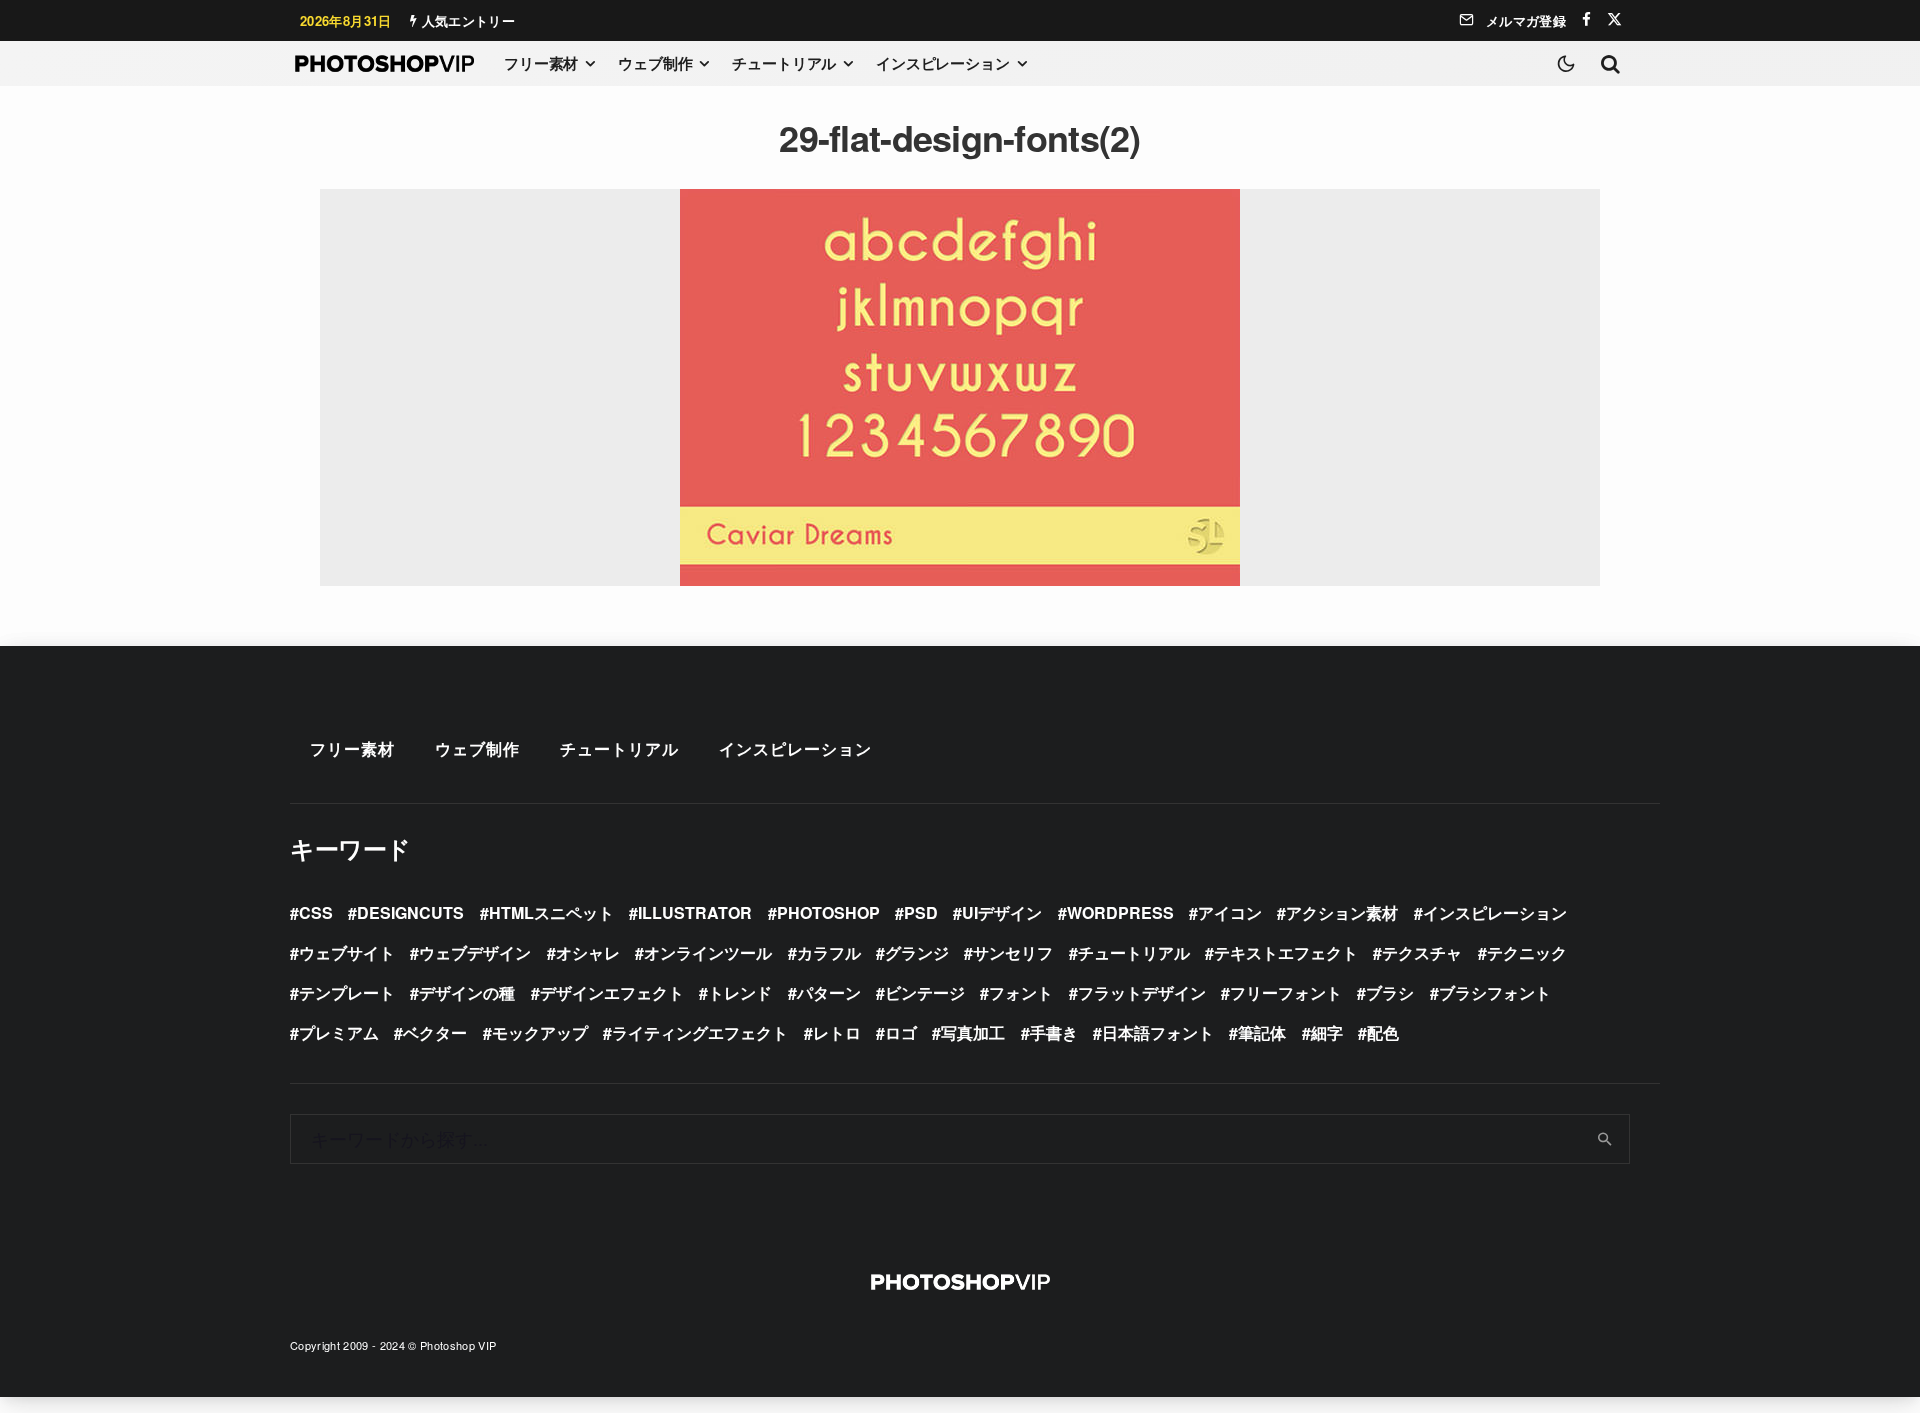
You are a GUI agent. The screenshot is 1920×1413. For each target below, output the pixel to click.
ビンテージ (925, 992)
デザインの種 (467, 992)
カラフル (829, 952)
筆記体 (1262, 1032)
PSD (921, 912)
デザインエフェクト (612, 992)
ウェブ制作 (655, 63)
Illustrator (695, 912)
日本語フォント (1158, 1032)
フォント (1021, 992)
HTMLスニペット (551, 912)
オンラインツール (708, 952)
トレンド (740, 992)
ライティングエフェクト (700, 1032)
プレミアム (339, 1032)
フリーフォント (1286, 992)
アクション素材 (1342, 912)
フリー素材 (541, 63)
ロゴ (901, 1032)
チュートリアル (784, 63)
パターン (829, 992)
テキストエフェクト (1286, 952)
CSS (316, 912)
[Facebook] (1586, 19)
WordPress (1120, 912)
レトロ (837, 1032)
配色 (1383, 1032)
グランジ (917, 952)
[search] (1605, 1139)
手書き (1054, 1032)
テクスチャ (1422, 952)
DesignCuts (410, 912)
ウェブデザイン (475, 952)
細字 (1327, 1032)
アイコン (1230, 912)
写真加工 (973, 1032)
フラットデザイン (1142, 992)
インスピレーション (943, 63)
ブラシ (1390, 992)
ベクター (435, 1032)
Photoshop (828, 912)
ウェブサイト (347, 952)
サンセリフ (1013, 952)
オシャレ (588, 952)
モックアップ (540, 1032)
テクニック (1527, 952)
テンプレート (347, 992)
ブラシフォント (1495, 992)
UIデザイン (1002, 912)
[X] (1614, 19)
